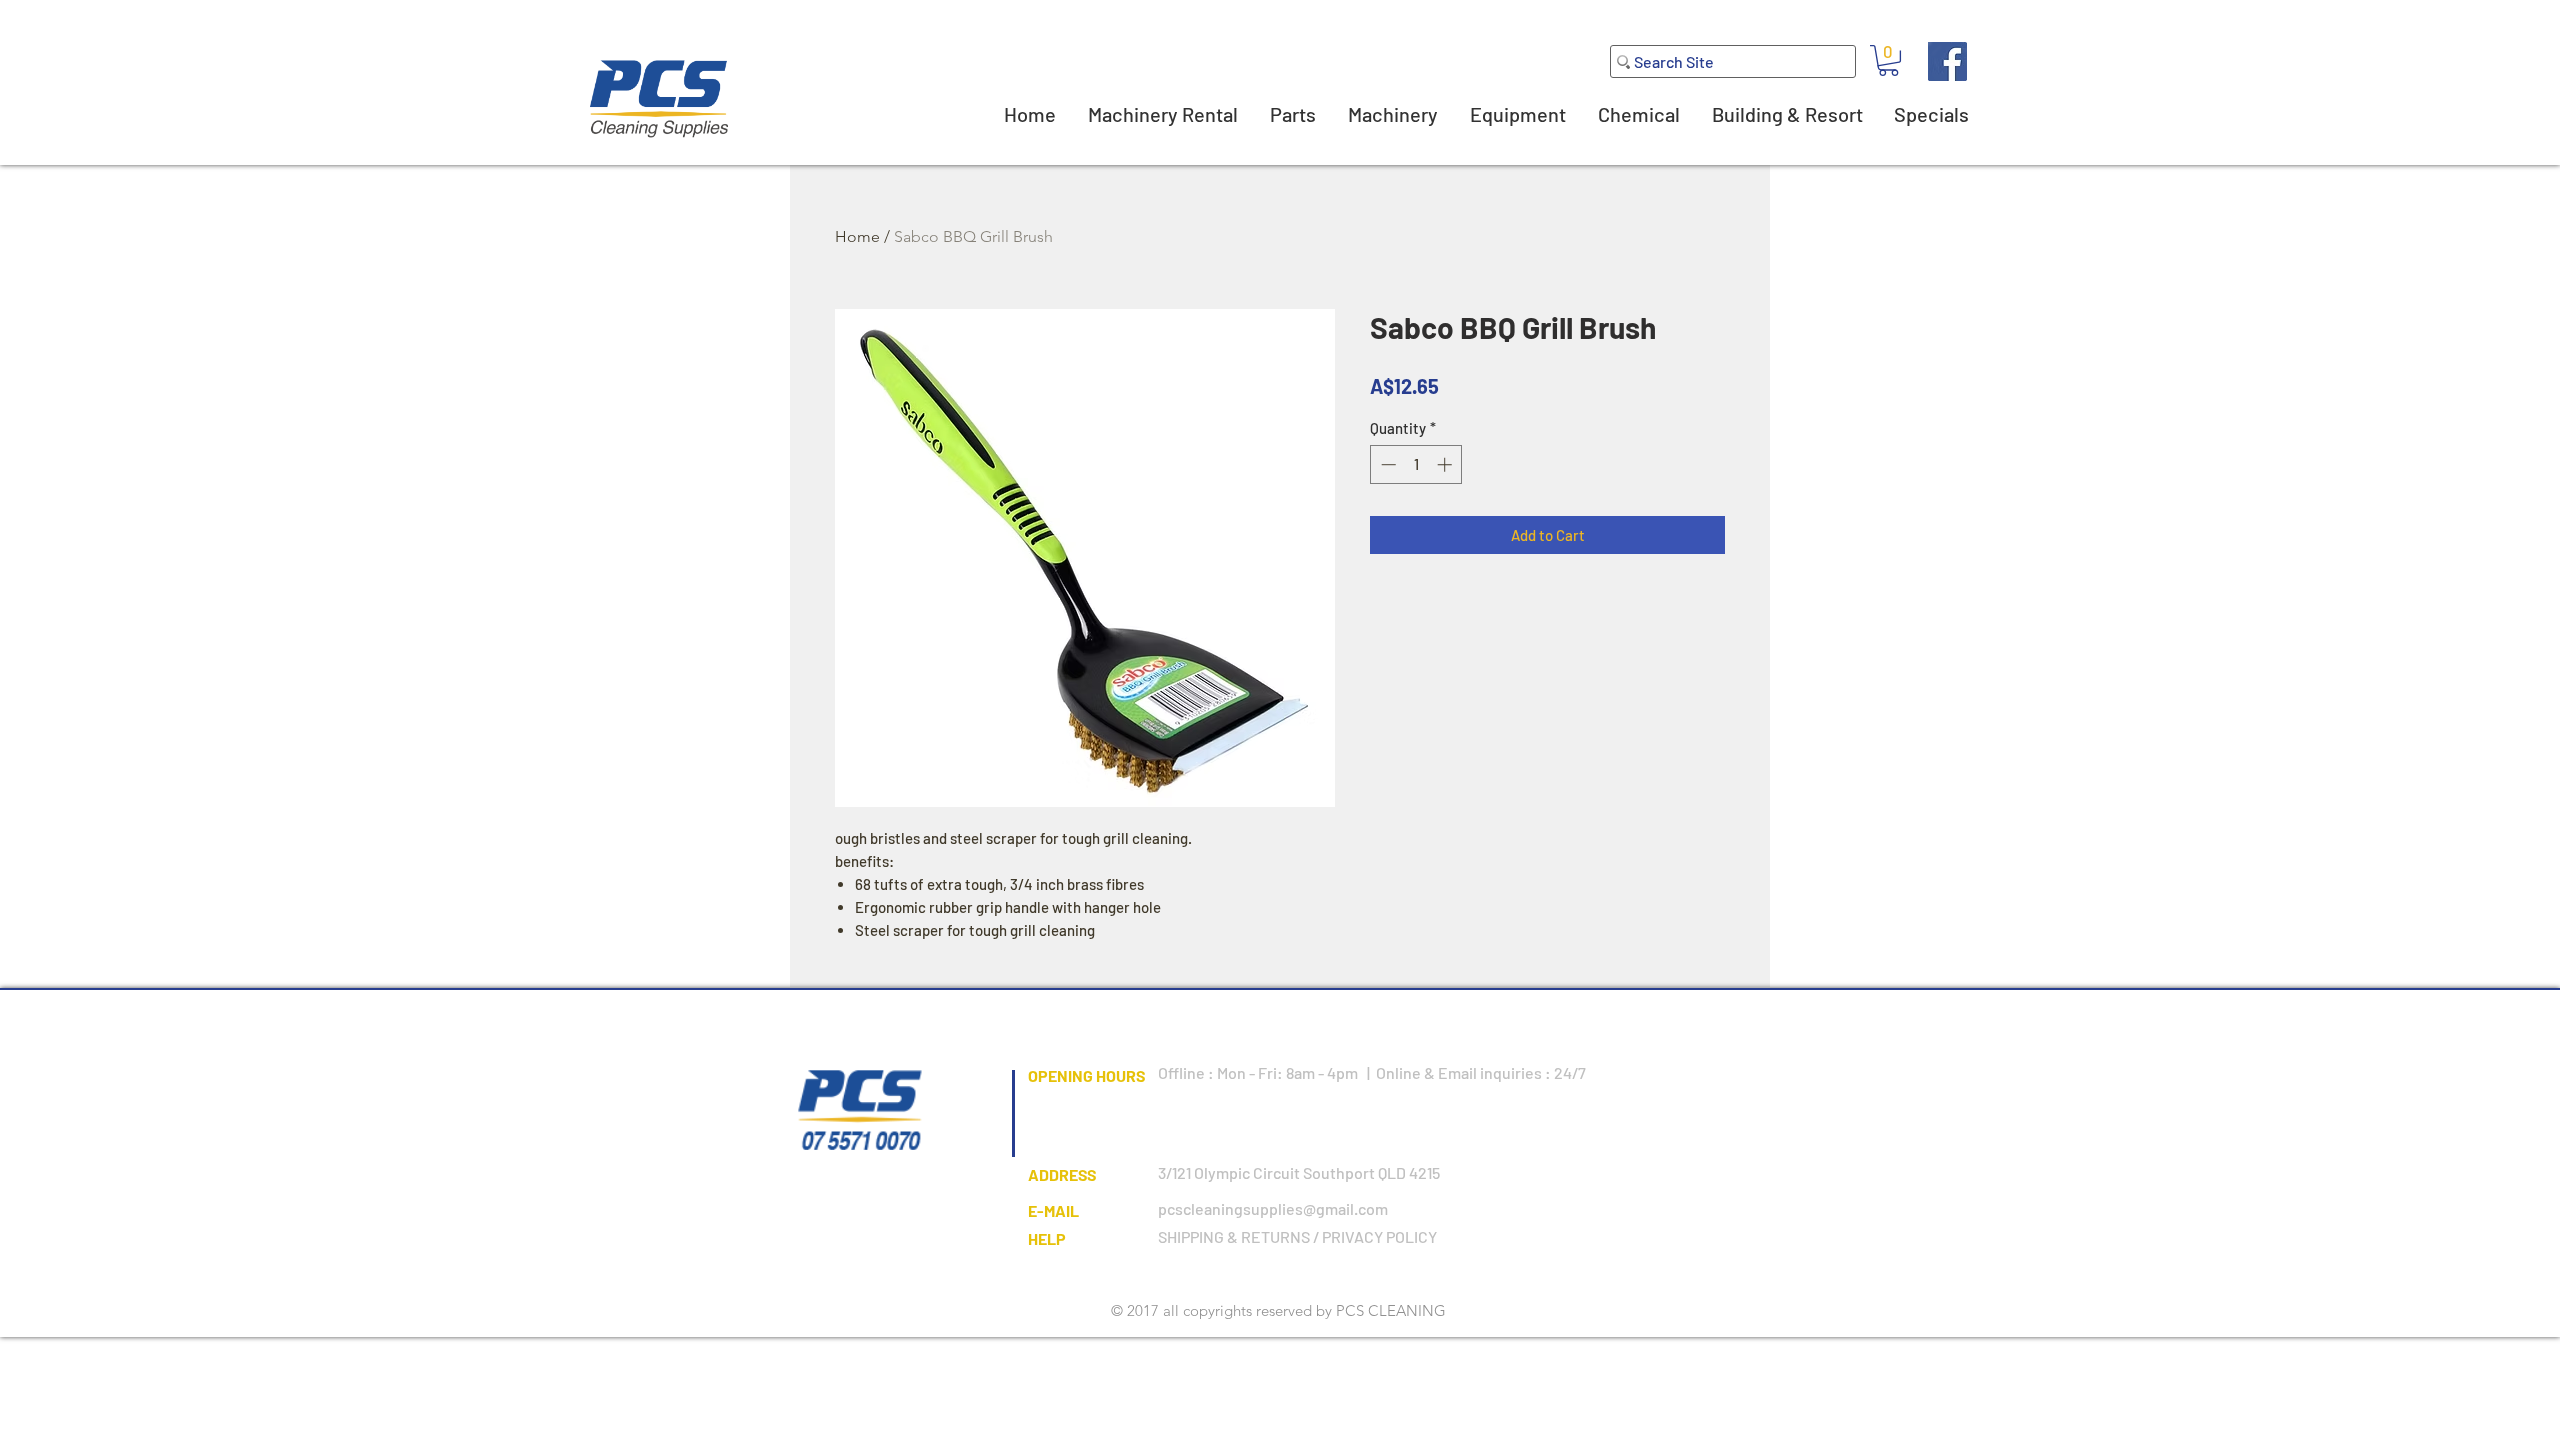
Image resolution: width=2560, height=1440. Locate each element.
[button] (1888, 60)
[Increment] (1446, 464)
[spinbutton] (1416, 464)
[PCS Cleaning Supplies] (1947, 61)
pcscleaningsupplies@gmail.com (1273, 1208)
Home (857, 236)
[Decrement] (1386, 464)
